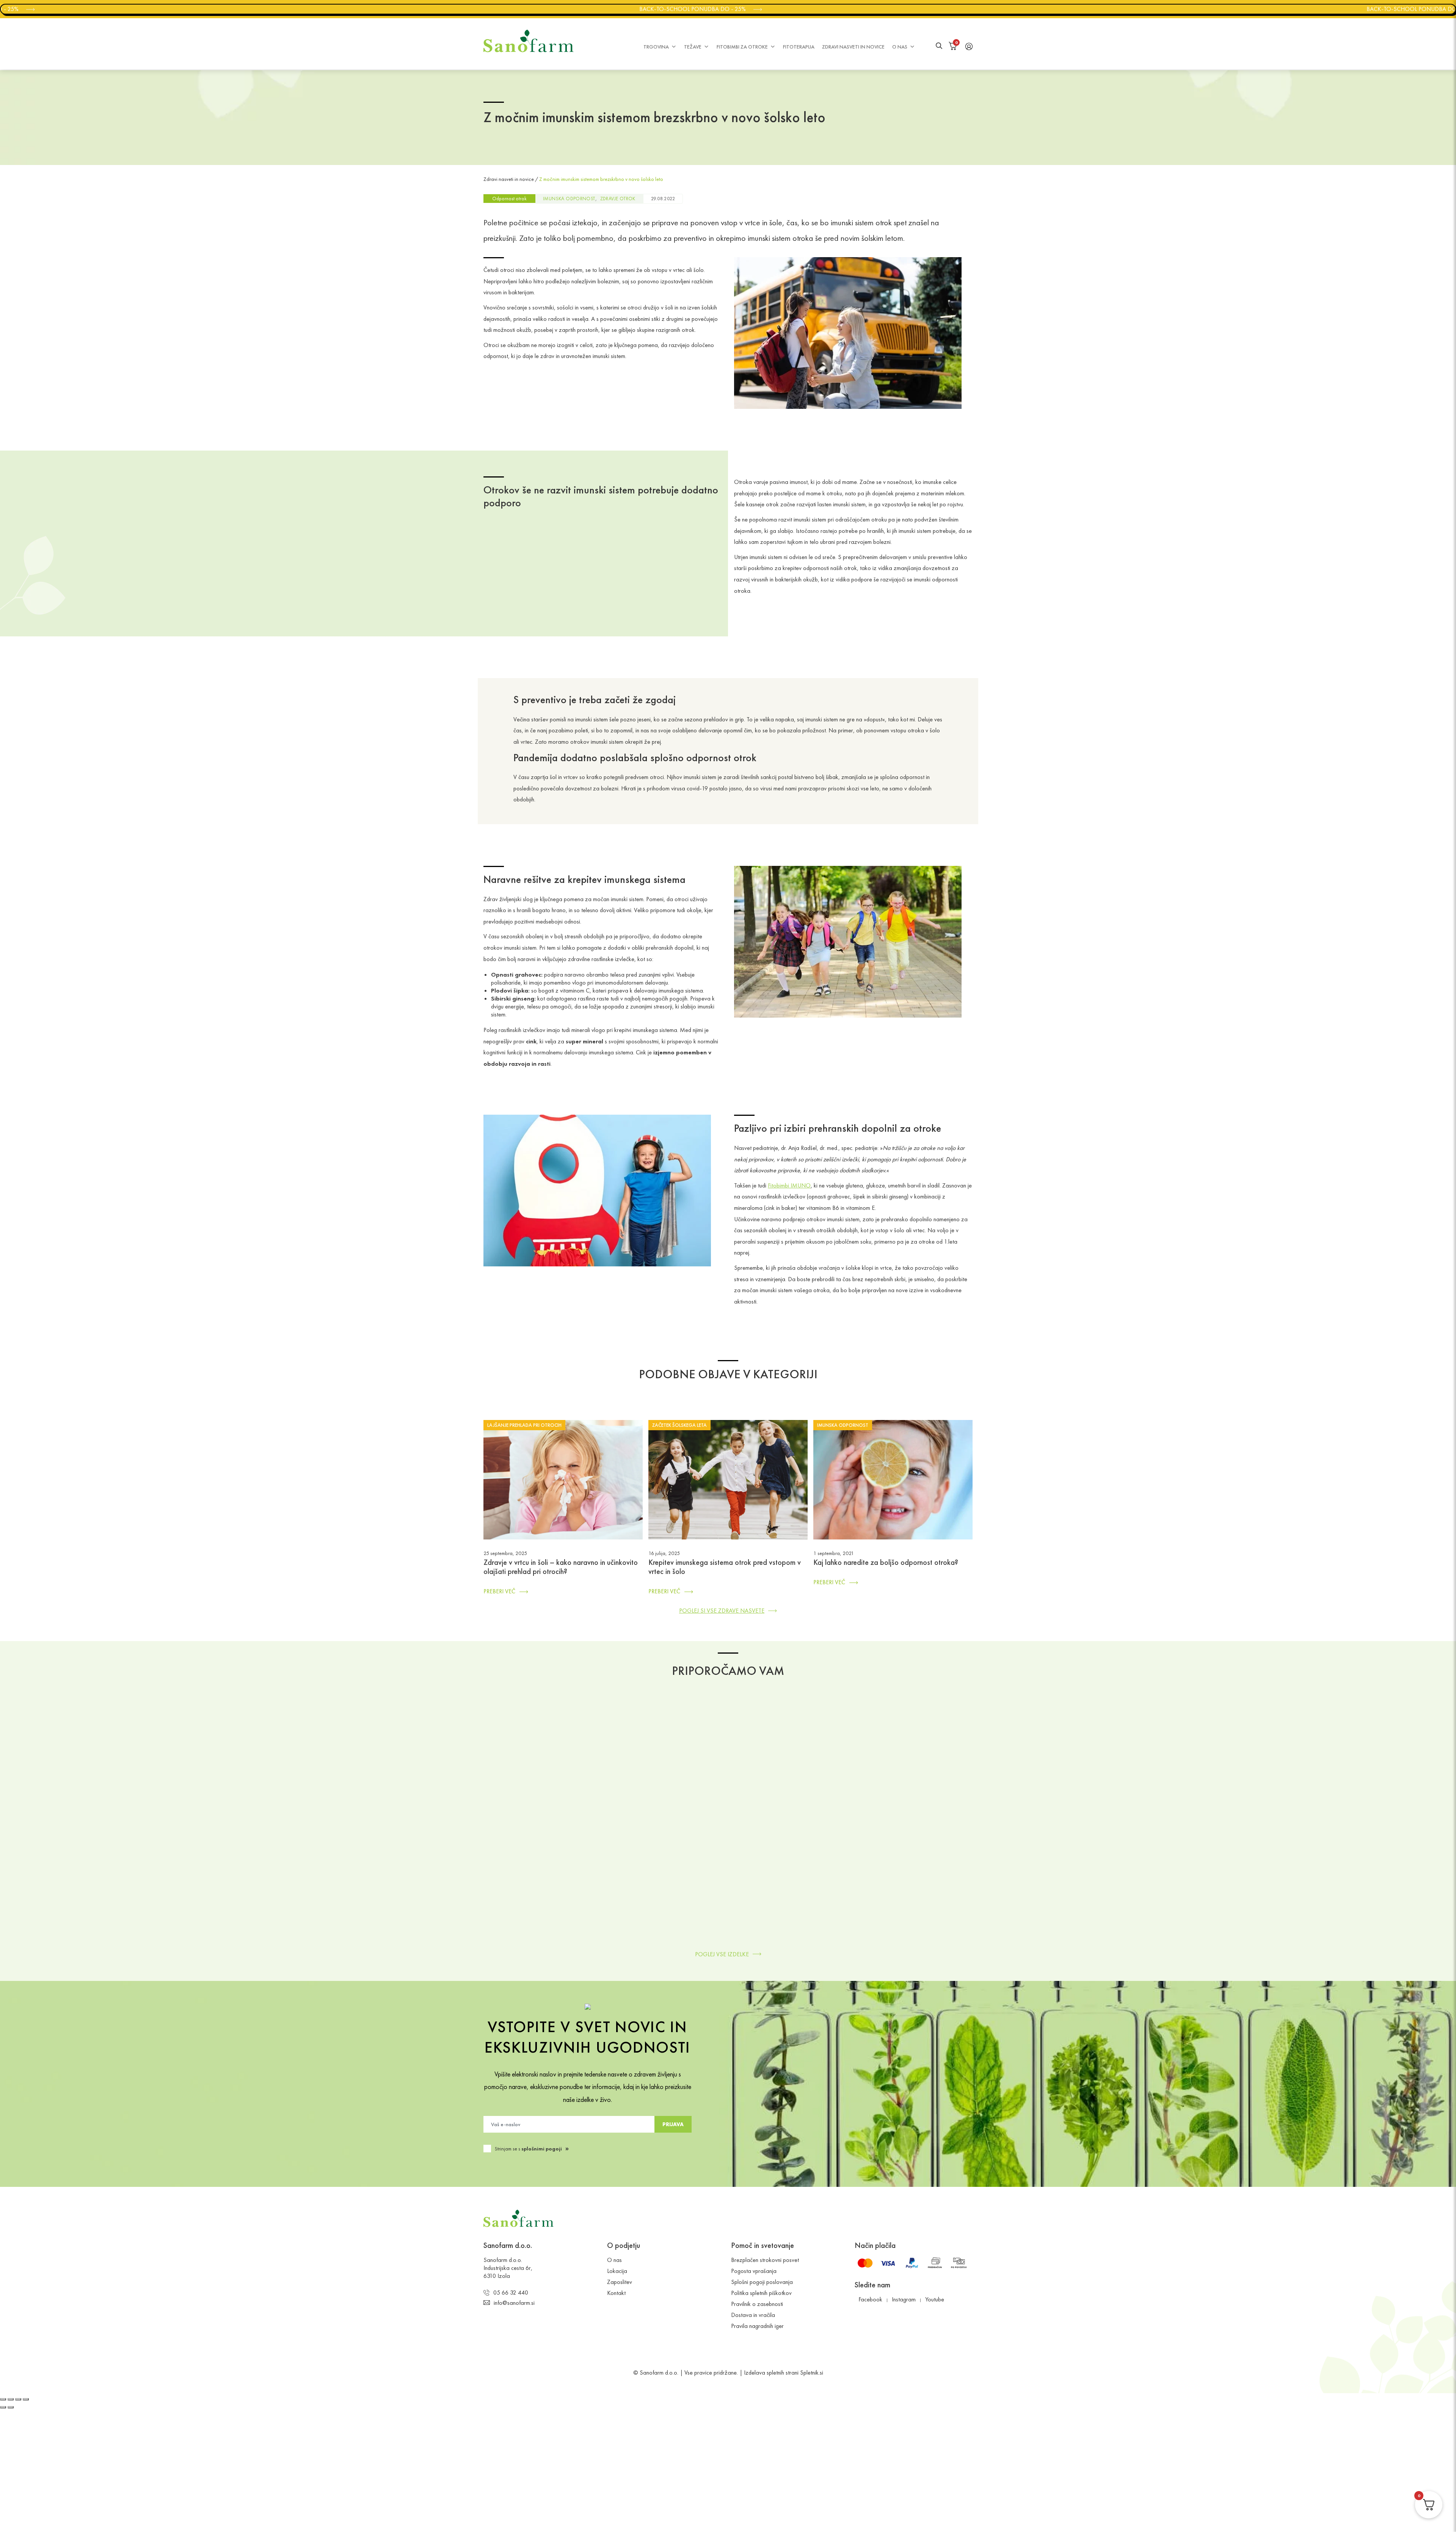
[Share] (11, 2399)
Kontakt (616, 2293)
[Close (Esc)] (3, 2399)
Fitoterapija (799, 47)
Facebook (870, 2299)
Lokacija (617, 2271)
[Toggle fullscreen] (18, 2399)
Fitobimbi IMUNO (789, 1185)
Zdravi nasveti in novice (853, 47)
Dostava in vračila (753, 2315)
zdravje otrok (618, 199)
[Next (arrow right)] (11, 2407)
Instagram (904, 2299)
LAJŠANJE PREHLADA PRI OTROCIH (524, 1425)
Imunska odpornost (569, 199)
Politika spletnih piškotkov (761, 2293)
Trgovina (656, 47)
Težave (693, 47)
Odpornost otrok (509, 199)
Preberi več (499, 1591)
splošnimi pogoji (542, 2149)
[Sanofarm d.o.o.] (529, 41)
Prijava (673, 2124)
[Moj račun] (969, 46)
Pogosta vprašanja (754, 2271)
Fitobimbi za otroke (742, 47)
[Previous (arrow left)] (3, 2407)
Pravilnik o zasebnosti (757, 2304)
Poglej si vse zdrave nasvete (722, 1611)
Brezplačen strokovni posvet (765, 2260)
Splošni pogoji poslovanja (762, 2282)
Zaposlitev (620, 2282)
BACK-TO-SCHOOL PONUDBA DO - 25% (553, 9)
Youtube (935, 2299)
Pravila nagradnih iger (757, 2326)
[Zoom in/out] (26, 2399)
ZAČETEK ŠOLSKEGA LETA (679, 1425)
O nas (900, 47)
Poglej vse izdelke (722, 1954)
